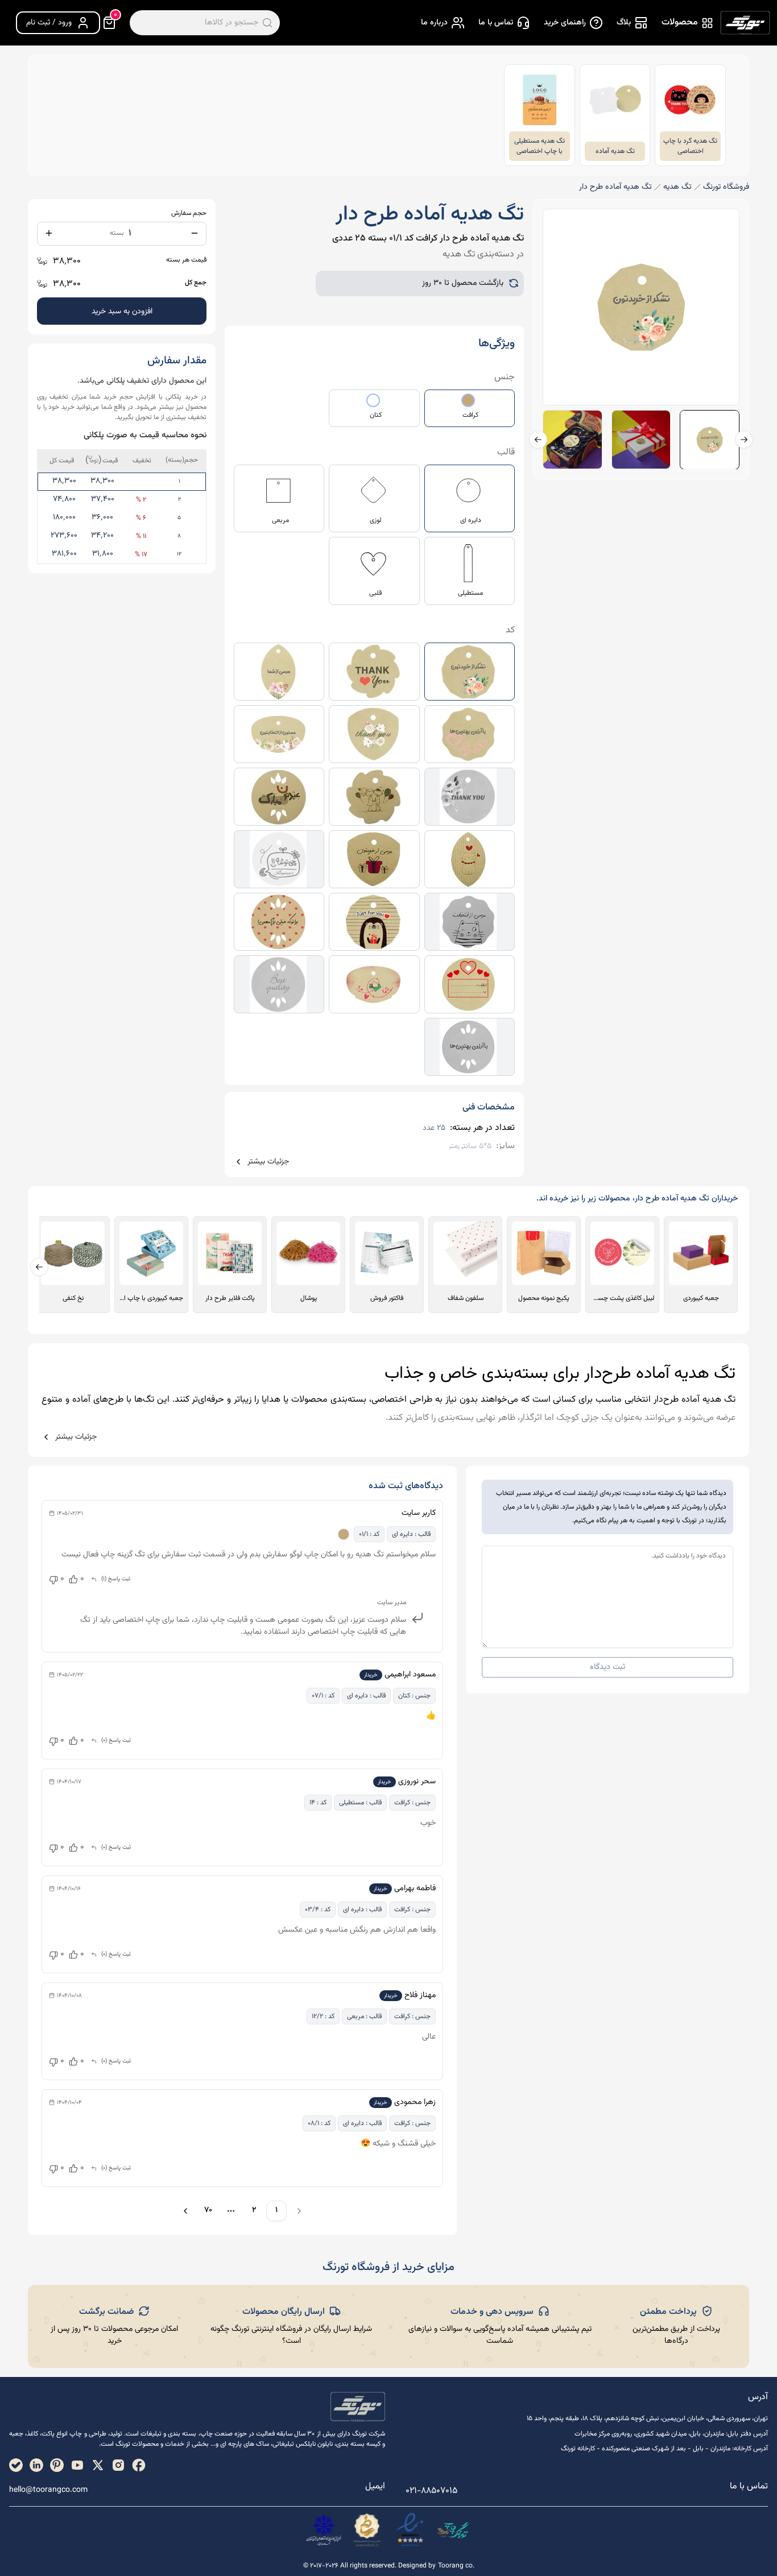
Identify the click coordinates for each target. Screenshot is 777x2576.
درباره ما (434, 23)
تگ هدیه (677, 187)
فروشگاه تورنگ (726, 187)
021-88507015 (431, 2491)
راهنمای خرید (565, 23)
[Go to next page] (184, 2211)
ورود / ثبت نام (49, 23)
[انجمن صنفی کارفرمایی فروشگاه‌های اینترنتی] (324, 2530)
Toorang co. (456, 2566)
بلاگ (624, 23)
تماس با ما (496, 23)
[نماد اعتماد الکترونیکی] (410, 2530)
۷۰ (208, 2210)
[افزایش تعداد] (49, 233)
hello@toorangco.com (48, 2490)
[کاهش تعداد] (195, 233)
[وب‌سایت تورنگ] (453, 2530)
